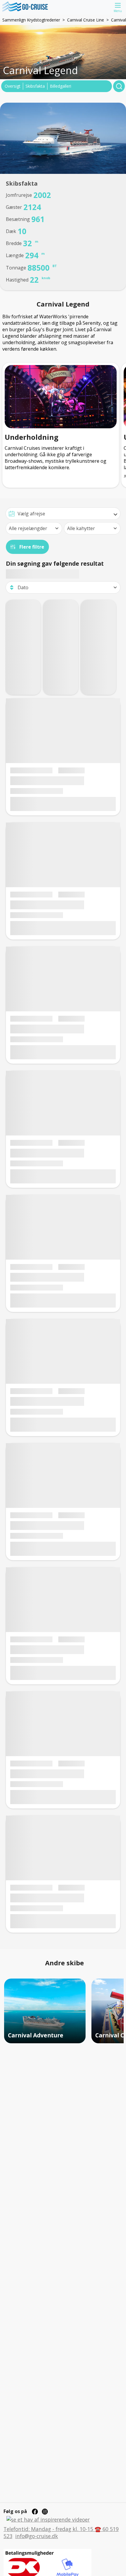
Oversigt (13, 86)
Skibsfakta (35, 86)
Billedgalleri (61, 86)
